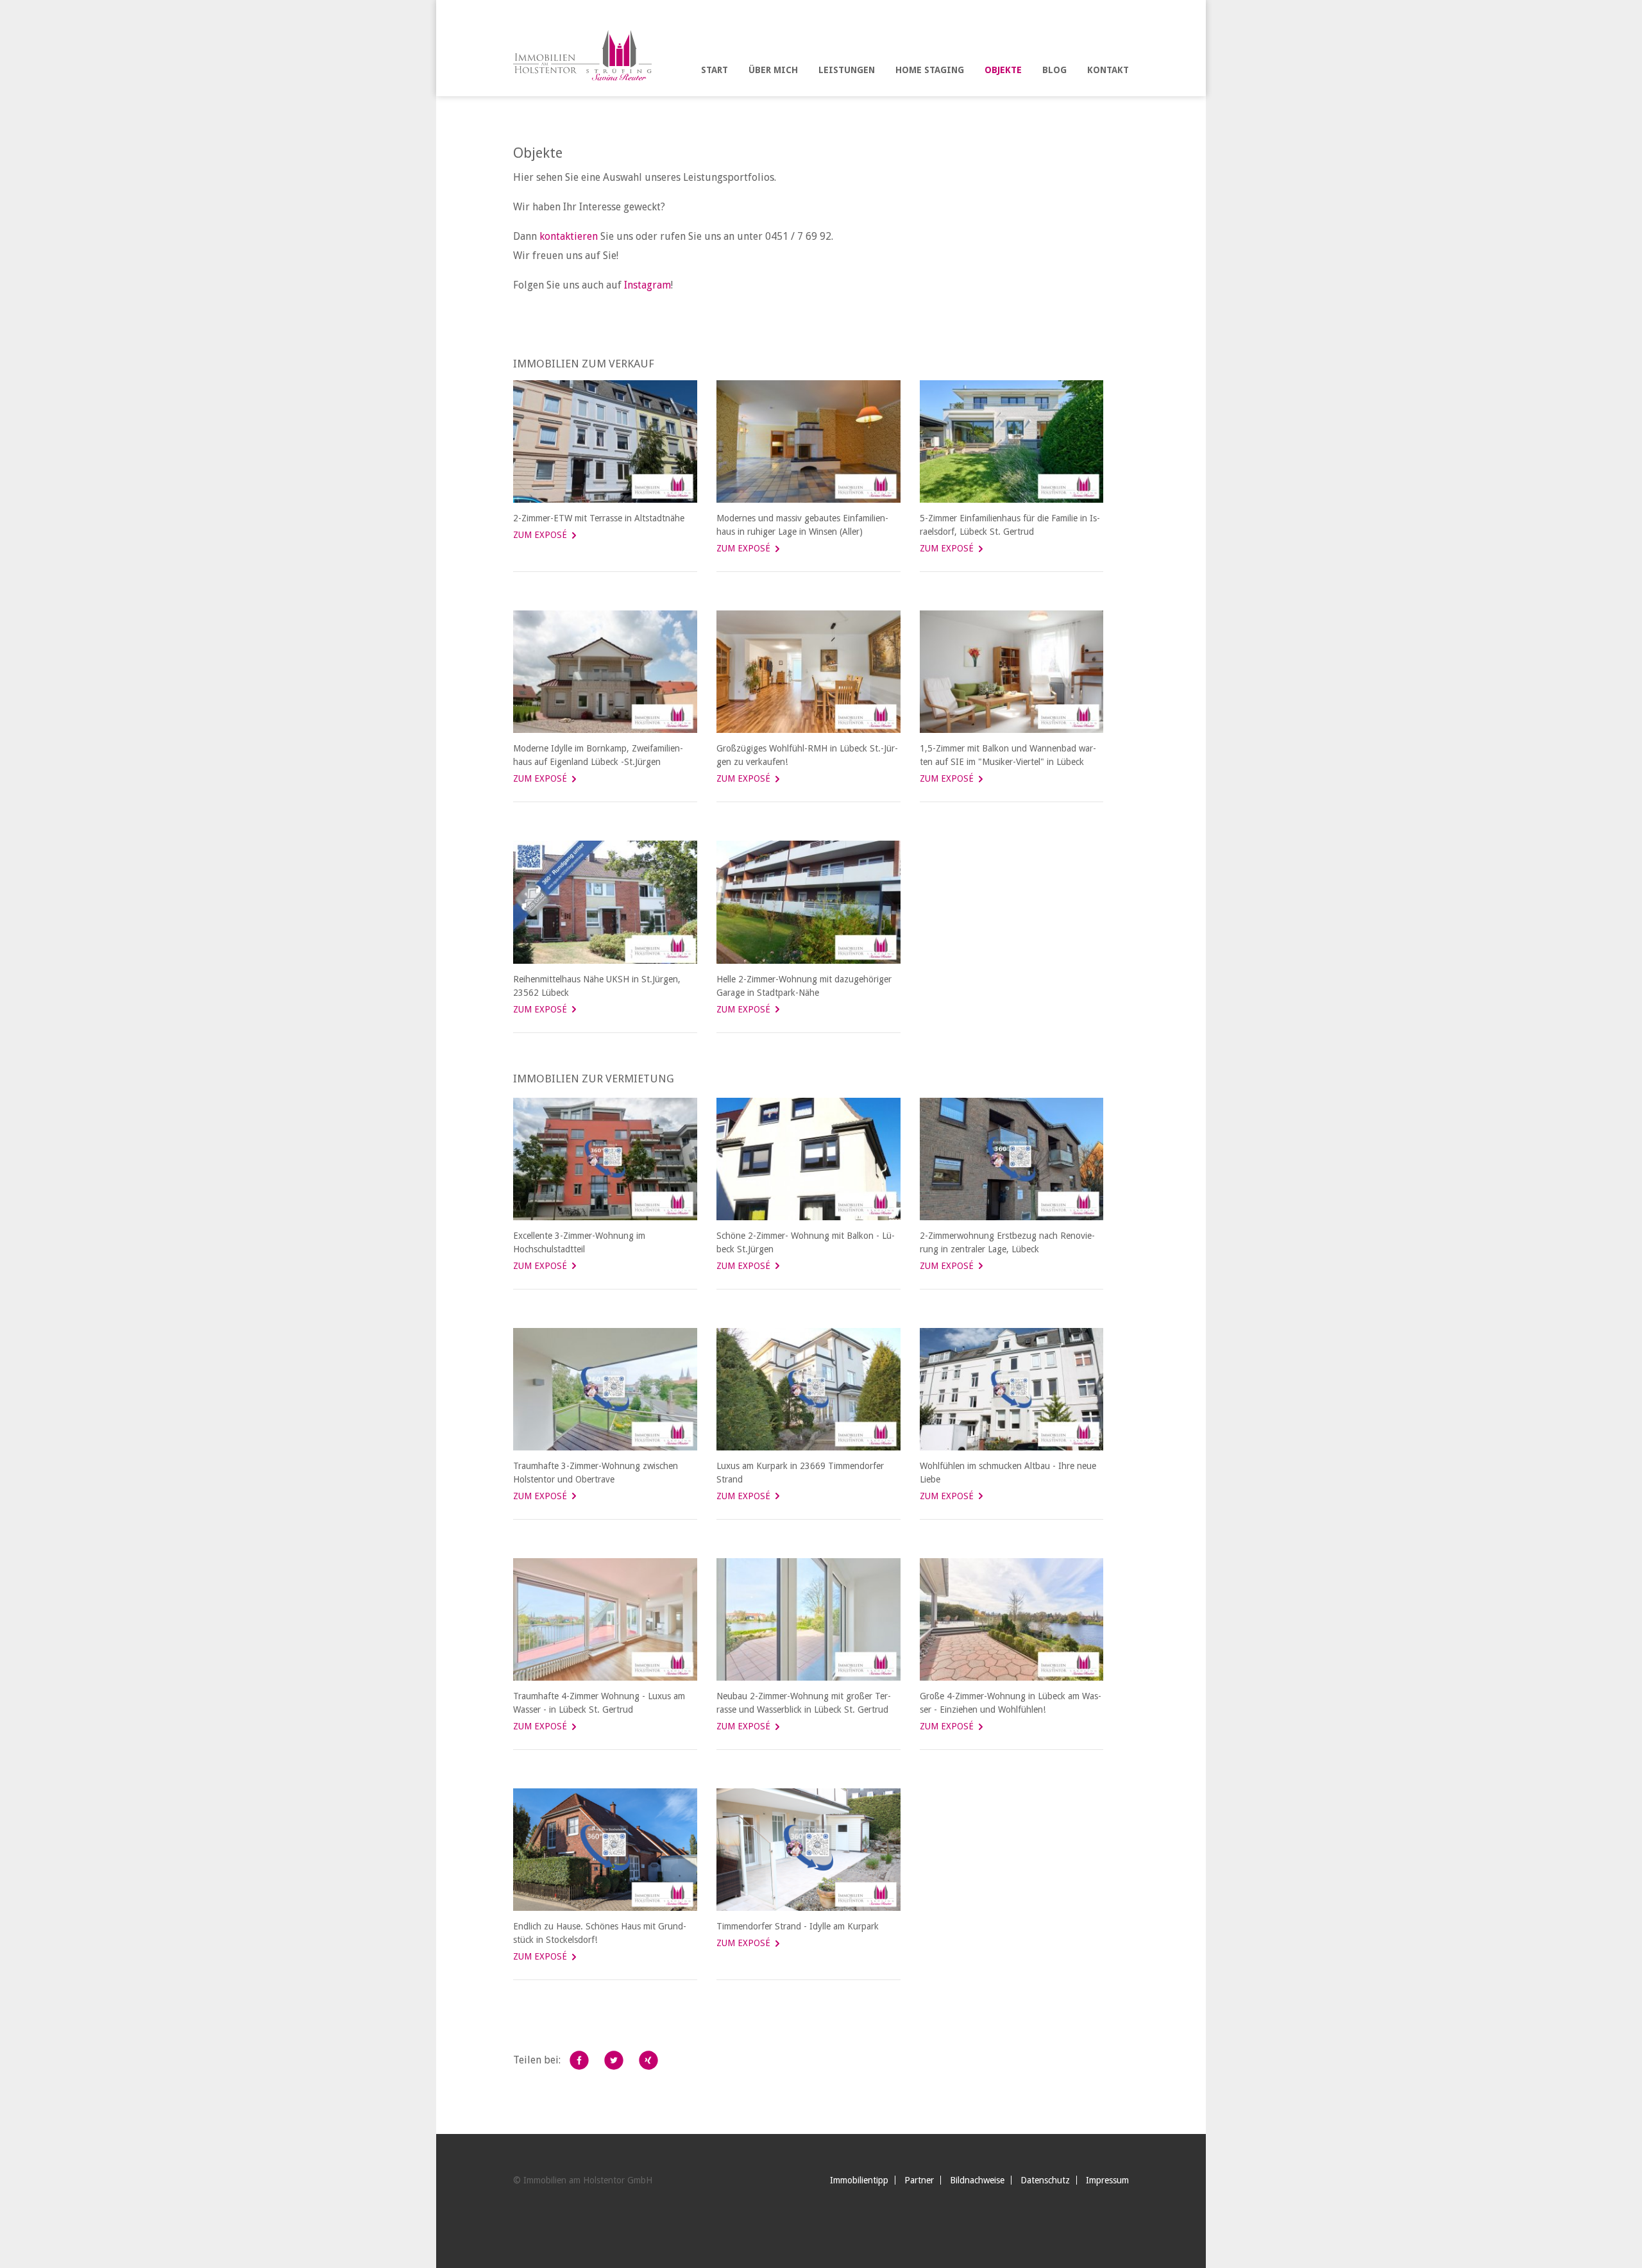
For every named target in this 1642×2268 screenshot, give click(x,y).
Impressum (1107, 2180)
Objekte (1003, 70)
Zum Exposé (540, 535)
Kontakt (1108, 70)
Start (715, 70)
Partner (919, 2180)
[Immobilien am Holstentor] (592, 54)
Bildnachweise (977, 2180)
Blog (1054, 70)
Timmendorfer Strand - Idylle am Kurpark (798, 1926)
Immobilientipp (859, 2180)
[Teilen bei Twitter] (614, 2060)
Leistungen (847, 70)
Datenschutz (1045, 2180)
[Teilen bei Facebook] (579, 2060)
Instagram (647, 285)
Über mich (773, 70)
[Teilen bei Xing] (648, 2060)
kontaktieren (569, 236)
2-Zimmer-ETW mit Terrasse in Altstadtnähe (599, 518)
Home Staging (930, 70)
